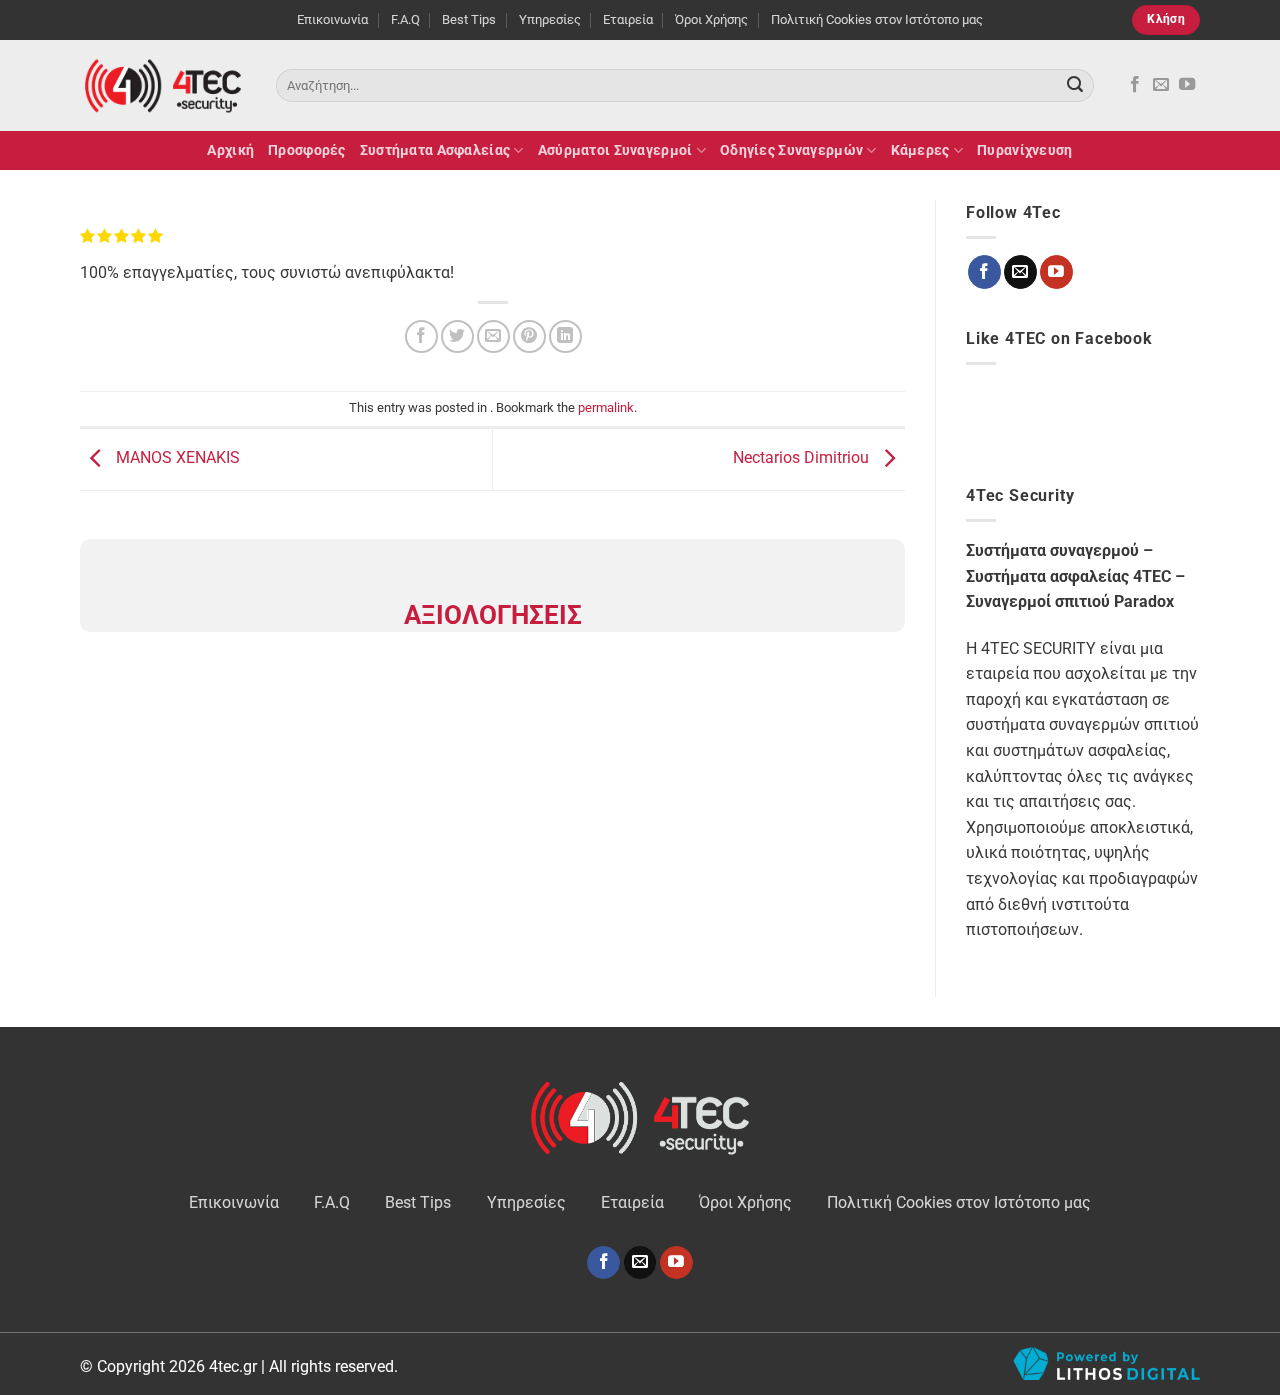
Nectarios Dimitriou (803, 458)
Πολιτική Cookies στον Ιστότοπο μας (877, 19)
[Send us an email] (1161, 85)
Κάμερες (920, 150)
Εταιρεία (628, 19)
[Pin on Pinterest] (529, 336)
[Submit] (1075, 86)
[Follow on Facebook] (1135, 85)
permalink (606, 407)
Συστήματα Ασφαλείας (435, 150)
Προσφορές (307, 150)
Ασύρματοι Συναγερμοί (615, 150)
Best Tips (469, 19)
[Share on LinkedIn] (565, 336)
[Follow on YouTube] (1187, 85)
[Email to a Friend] (493, 336)
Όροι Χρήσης (711, 19)
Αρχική (230, 150)
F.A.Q (405, 19)
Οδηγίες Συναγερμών (791, 150)
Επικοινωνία (332, 19)
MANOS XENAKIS (176, 458)
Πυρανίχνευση (1024, 150)
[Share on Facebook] (421, 336)
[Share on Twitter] (457, 336)
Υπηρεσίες (550, 19)
